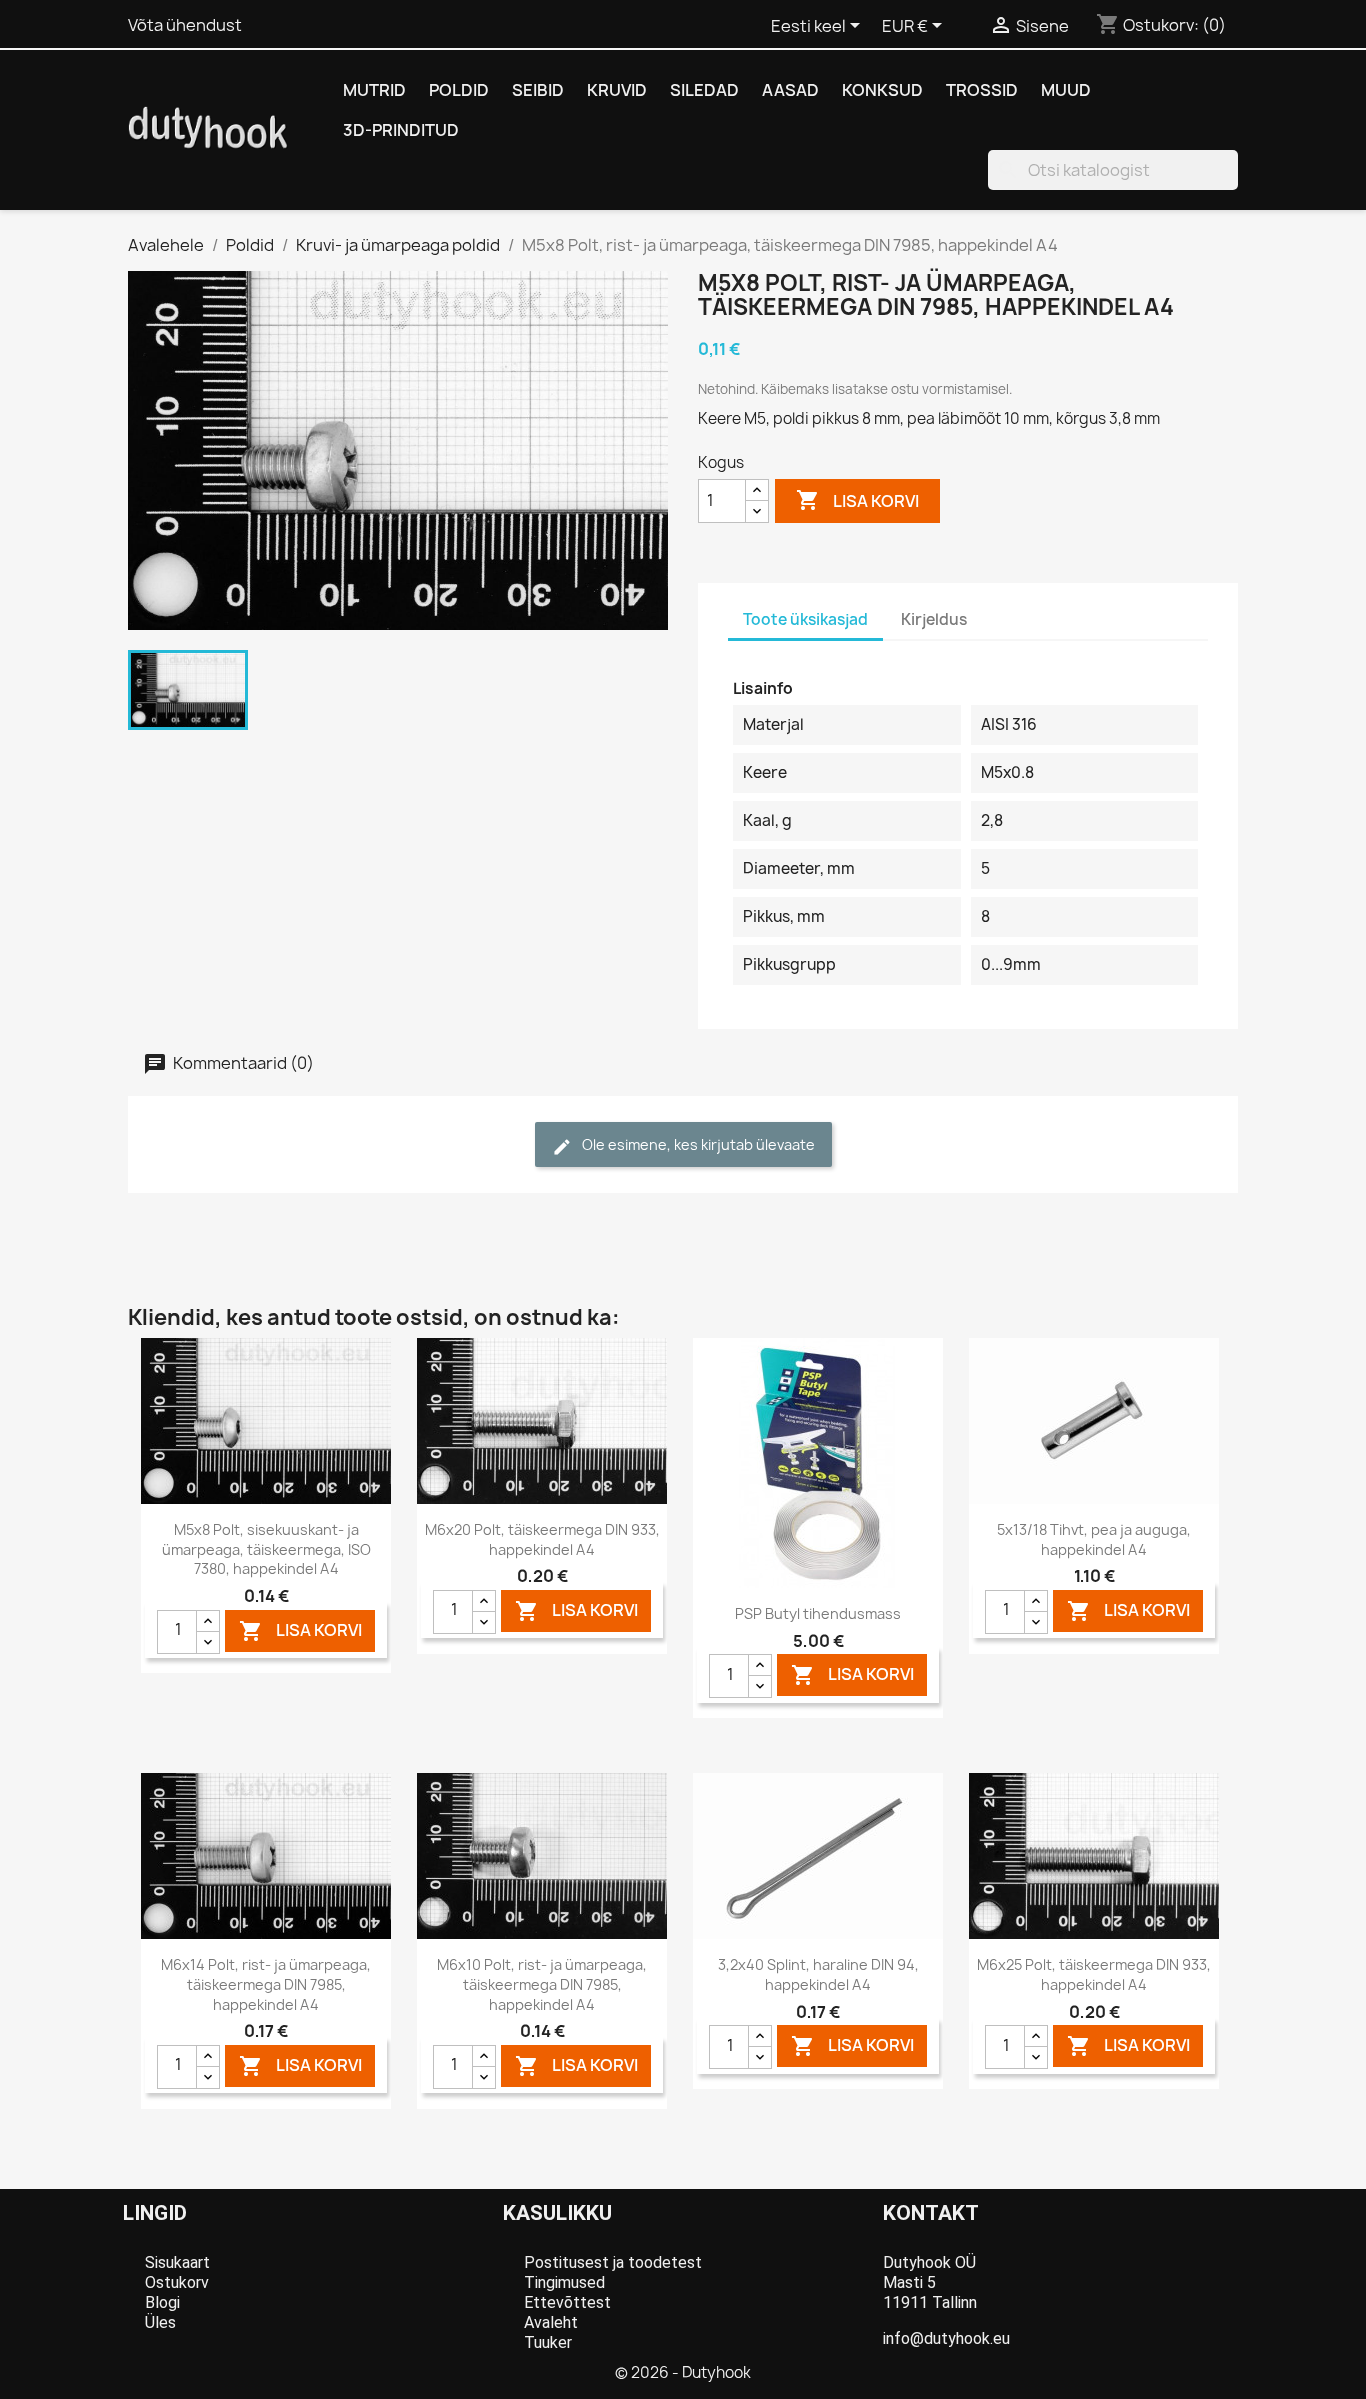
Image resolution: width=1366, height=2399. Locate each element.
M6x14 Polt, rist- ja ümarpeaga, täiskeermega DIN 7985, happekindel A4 (266, 1984)
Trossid (982, 90)
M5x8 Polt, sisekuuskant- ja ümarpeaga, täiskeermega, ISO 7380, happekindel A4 (266, 1549)
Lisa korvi (857, 500)
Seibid (538, 90)
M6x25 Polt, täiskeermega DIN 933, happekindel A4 (1094, 1974)
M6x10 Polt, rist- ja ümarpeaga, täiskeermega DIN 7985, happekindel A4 (542, 1984)
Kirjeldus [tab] (934, 619)
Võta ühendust (185, 25)
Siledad (704, 90)
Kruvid (617, 90)
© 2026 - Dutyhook (683, 2372)
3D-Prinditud (401, 130)
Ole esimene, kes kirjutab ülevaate (697, 1144)
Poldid (459, 90)
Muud (1066, 90)
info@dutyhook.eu (946, 2338)
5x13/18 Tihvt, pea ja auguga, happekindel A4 (1094, 1539)
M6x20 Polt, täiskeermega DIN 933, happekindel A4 (542, 1539)
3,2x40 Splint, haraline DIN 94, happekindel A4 (818, 1974)
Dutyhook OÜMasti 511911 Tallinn (930, 2282)
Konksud (882, 90)
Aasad (790, 90)
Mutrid (374, 90)
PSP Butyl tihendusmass (818, 1613)
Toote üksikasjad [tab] (805, 619)
